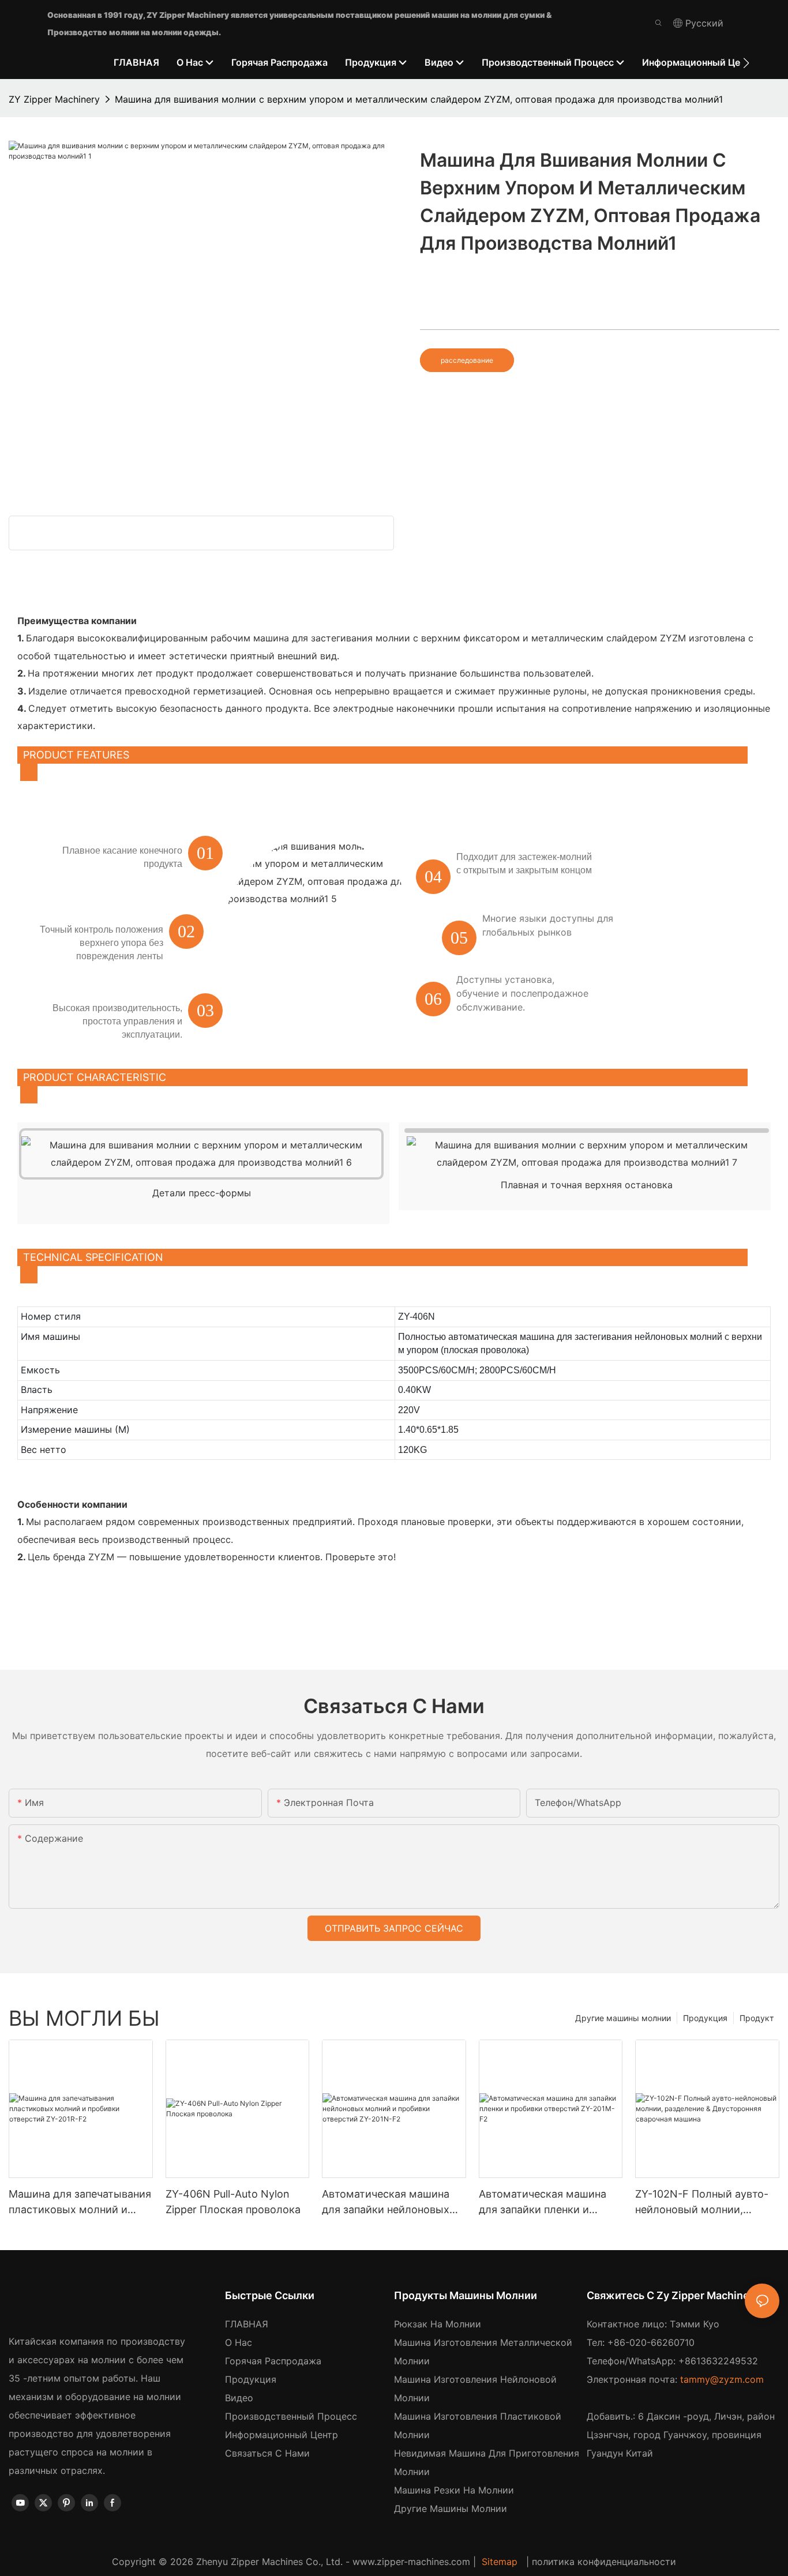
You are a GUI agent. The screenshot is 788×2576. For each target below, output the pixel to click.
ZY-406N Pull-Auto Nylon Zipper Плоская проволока (233, 2202)
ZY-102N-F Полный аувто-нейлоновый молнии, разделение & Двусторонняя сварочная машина (702, 2203)
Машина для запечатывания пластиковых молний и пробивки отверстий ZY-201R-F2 (80, 2203)
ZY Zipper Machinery (54, 99)
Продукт (757, 2018)
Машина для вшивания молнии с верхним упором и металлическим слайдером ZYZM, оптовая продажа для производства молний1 (419, 99)
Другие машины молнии (623, 2018)
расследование (467, 360)
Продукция (705, 2018)
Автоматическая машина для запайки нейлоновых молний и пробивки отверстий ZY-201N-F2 (386, 2203)
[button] (746, 63)
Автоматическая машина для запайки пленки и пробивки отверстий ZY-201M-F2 (543, 2203)
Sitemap (500, 2562)
